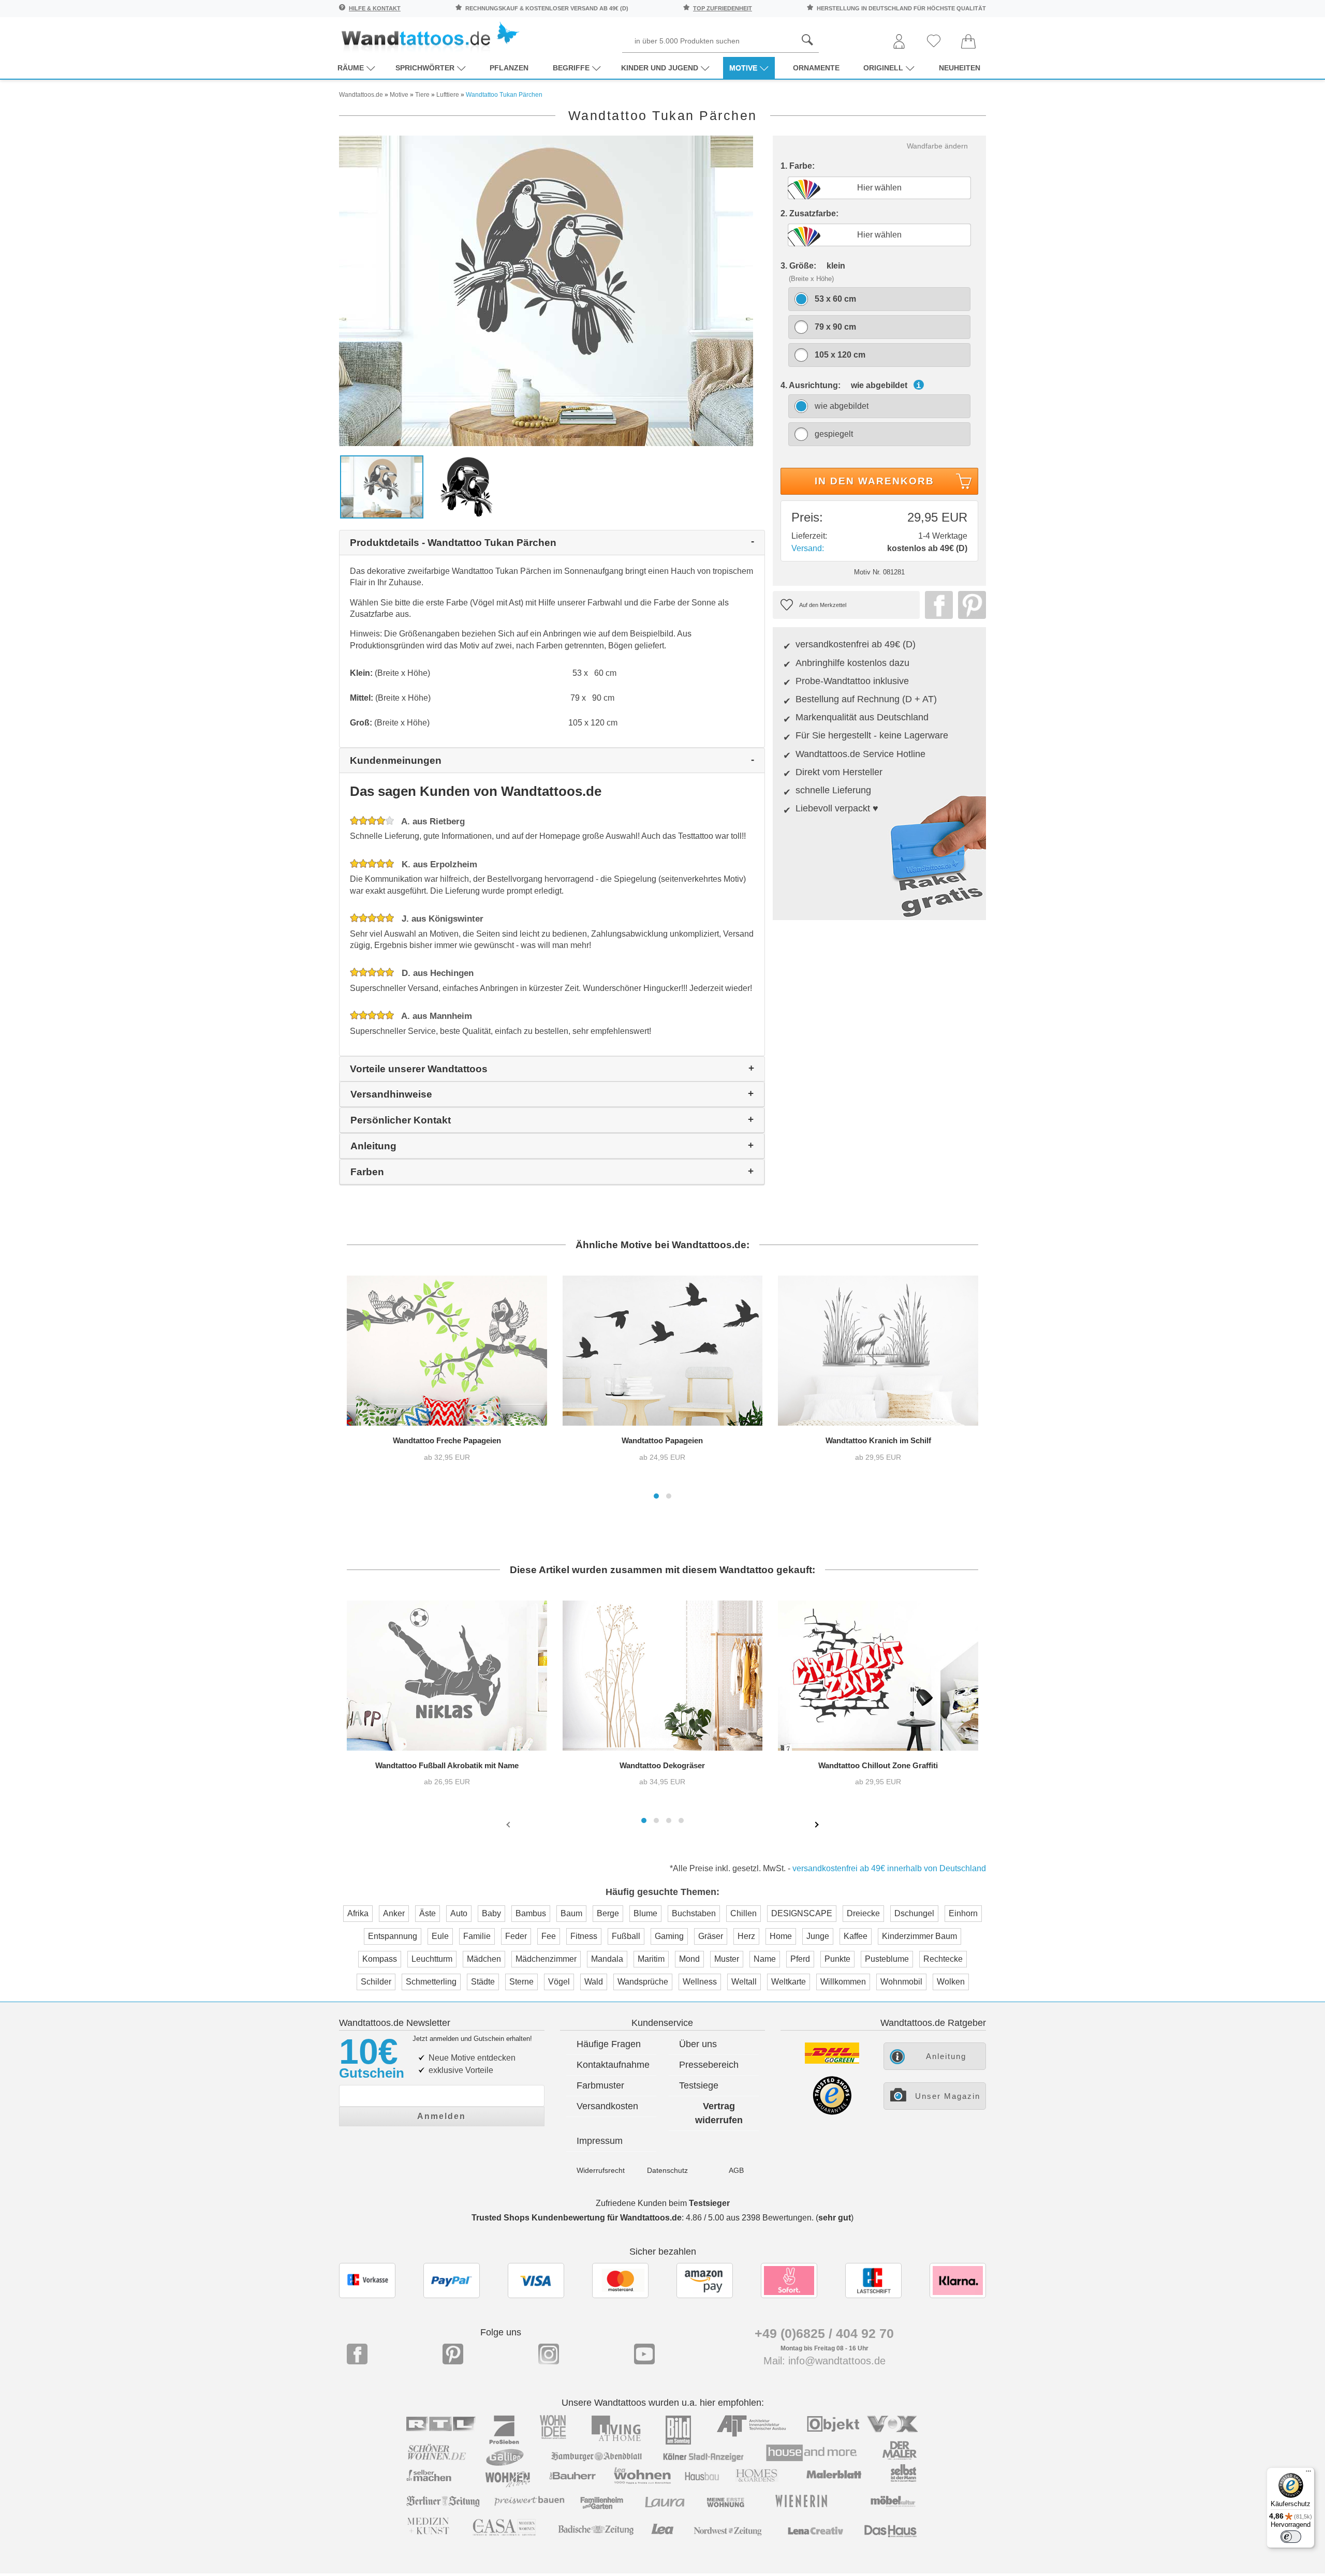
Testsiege (699, 2085)
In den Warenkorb (874, 481)
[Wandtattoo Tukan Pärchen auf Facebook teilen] (936, 605)
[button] (656, 1496)
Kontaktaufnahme (613, 2065)
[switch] (1291, 2537)
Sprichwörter (425, 68)
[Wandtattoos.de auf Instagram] (549, 2354)
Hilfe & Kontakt (375, 8)
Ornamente (816, 68)
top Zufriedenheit (723, 8)
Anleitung (946, 2056)
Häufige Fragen (609, 2044)
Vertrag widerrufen (719, 2113)
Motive (743, 68)
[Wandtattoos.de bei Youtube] (644, 2354)
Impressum (600, 2141)
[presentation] (509, 1824)
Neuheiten (960, 68)
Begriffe (571, 68)
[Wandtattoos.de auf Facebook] (357, 2354)
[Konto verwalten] (899, 42)
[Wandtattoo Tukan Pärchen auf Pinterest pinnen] (969, 605)
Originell (883, 68)
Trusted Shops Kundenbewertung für (577, 2218)
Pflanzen (509, 68)
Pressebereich (709, 2065)
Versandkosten (607, 2106)
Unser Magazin (948, 2096)
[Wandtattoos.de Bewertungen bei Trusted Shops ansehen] (832, 2112)
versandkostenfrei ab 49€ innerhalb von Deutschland (889, 1868)
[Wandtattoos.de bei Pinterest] (453, 2354)
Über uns (698, 2044)
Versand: (808, 548)
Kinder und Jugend (660, 68)
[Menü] (1308, 2474)
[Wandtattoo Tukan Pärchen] (546, 290)
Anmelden (441, 2116)
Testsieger (709, 2203)
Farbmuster (600, 2085)
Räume (351, 68)
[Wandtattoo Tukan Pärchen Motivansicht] (467, 486)
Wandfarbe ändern (937, 146)
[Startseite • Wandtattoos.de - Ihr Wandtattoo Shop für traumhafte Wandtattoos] (430, 36)
